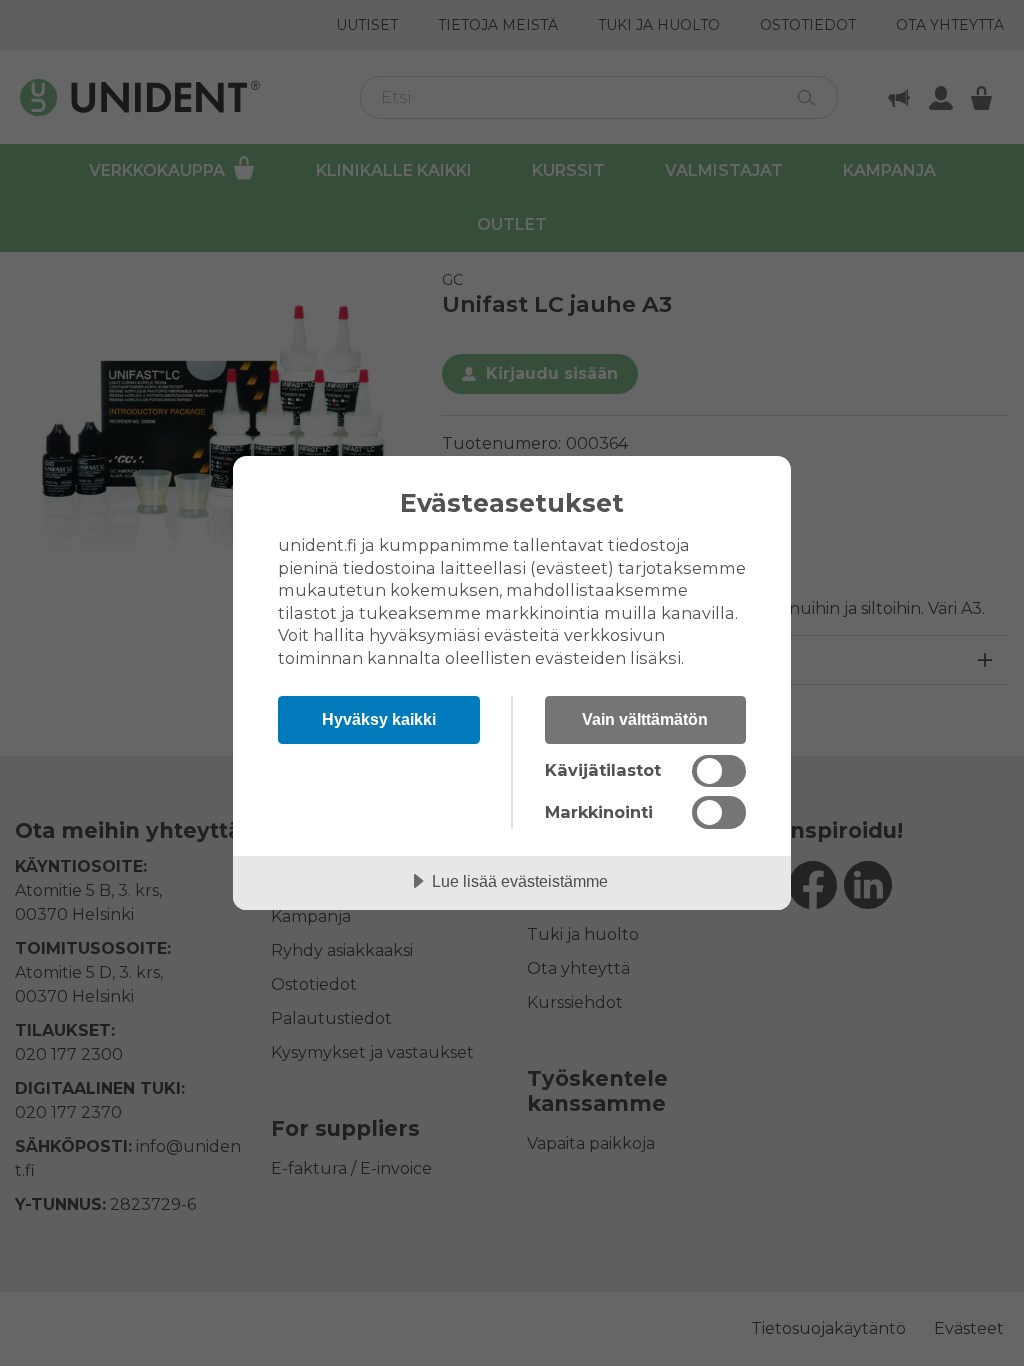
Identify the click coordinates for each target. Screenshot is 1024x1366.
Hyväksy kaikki (379, 719)
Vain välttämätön (645, 719)
